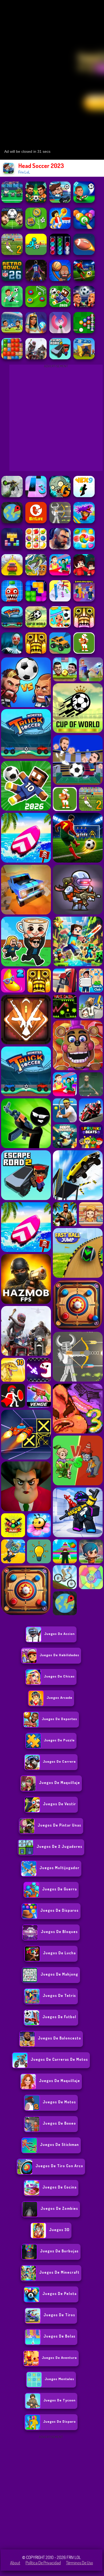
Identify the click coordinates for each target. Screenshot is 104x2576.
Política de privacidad (43, 2563)
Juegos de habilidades (59, 1655)
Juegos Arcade (59, 1697)
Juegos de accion (59, 1634)
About (15, 2563)
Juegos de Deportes (59, 1719)
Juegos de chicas (59, 1676)
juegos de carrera (59, 1761)
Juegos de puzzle (59, 1740)
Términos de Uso (80, 2563)
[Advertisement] (52, 2492)
